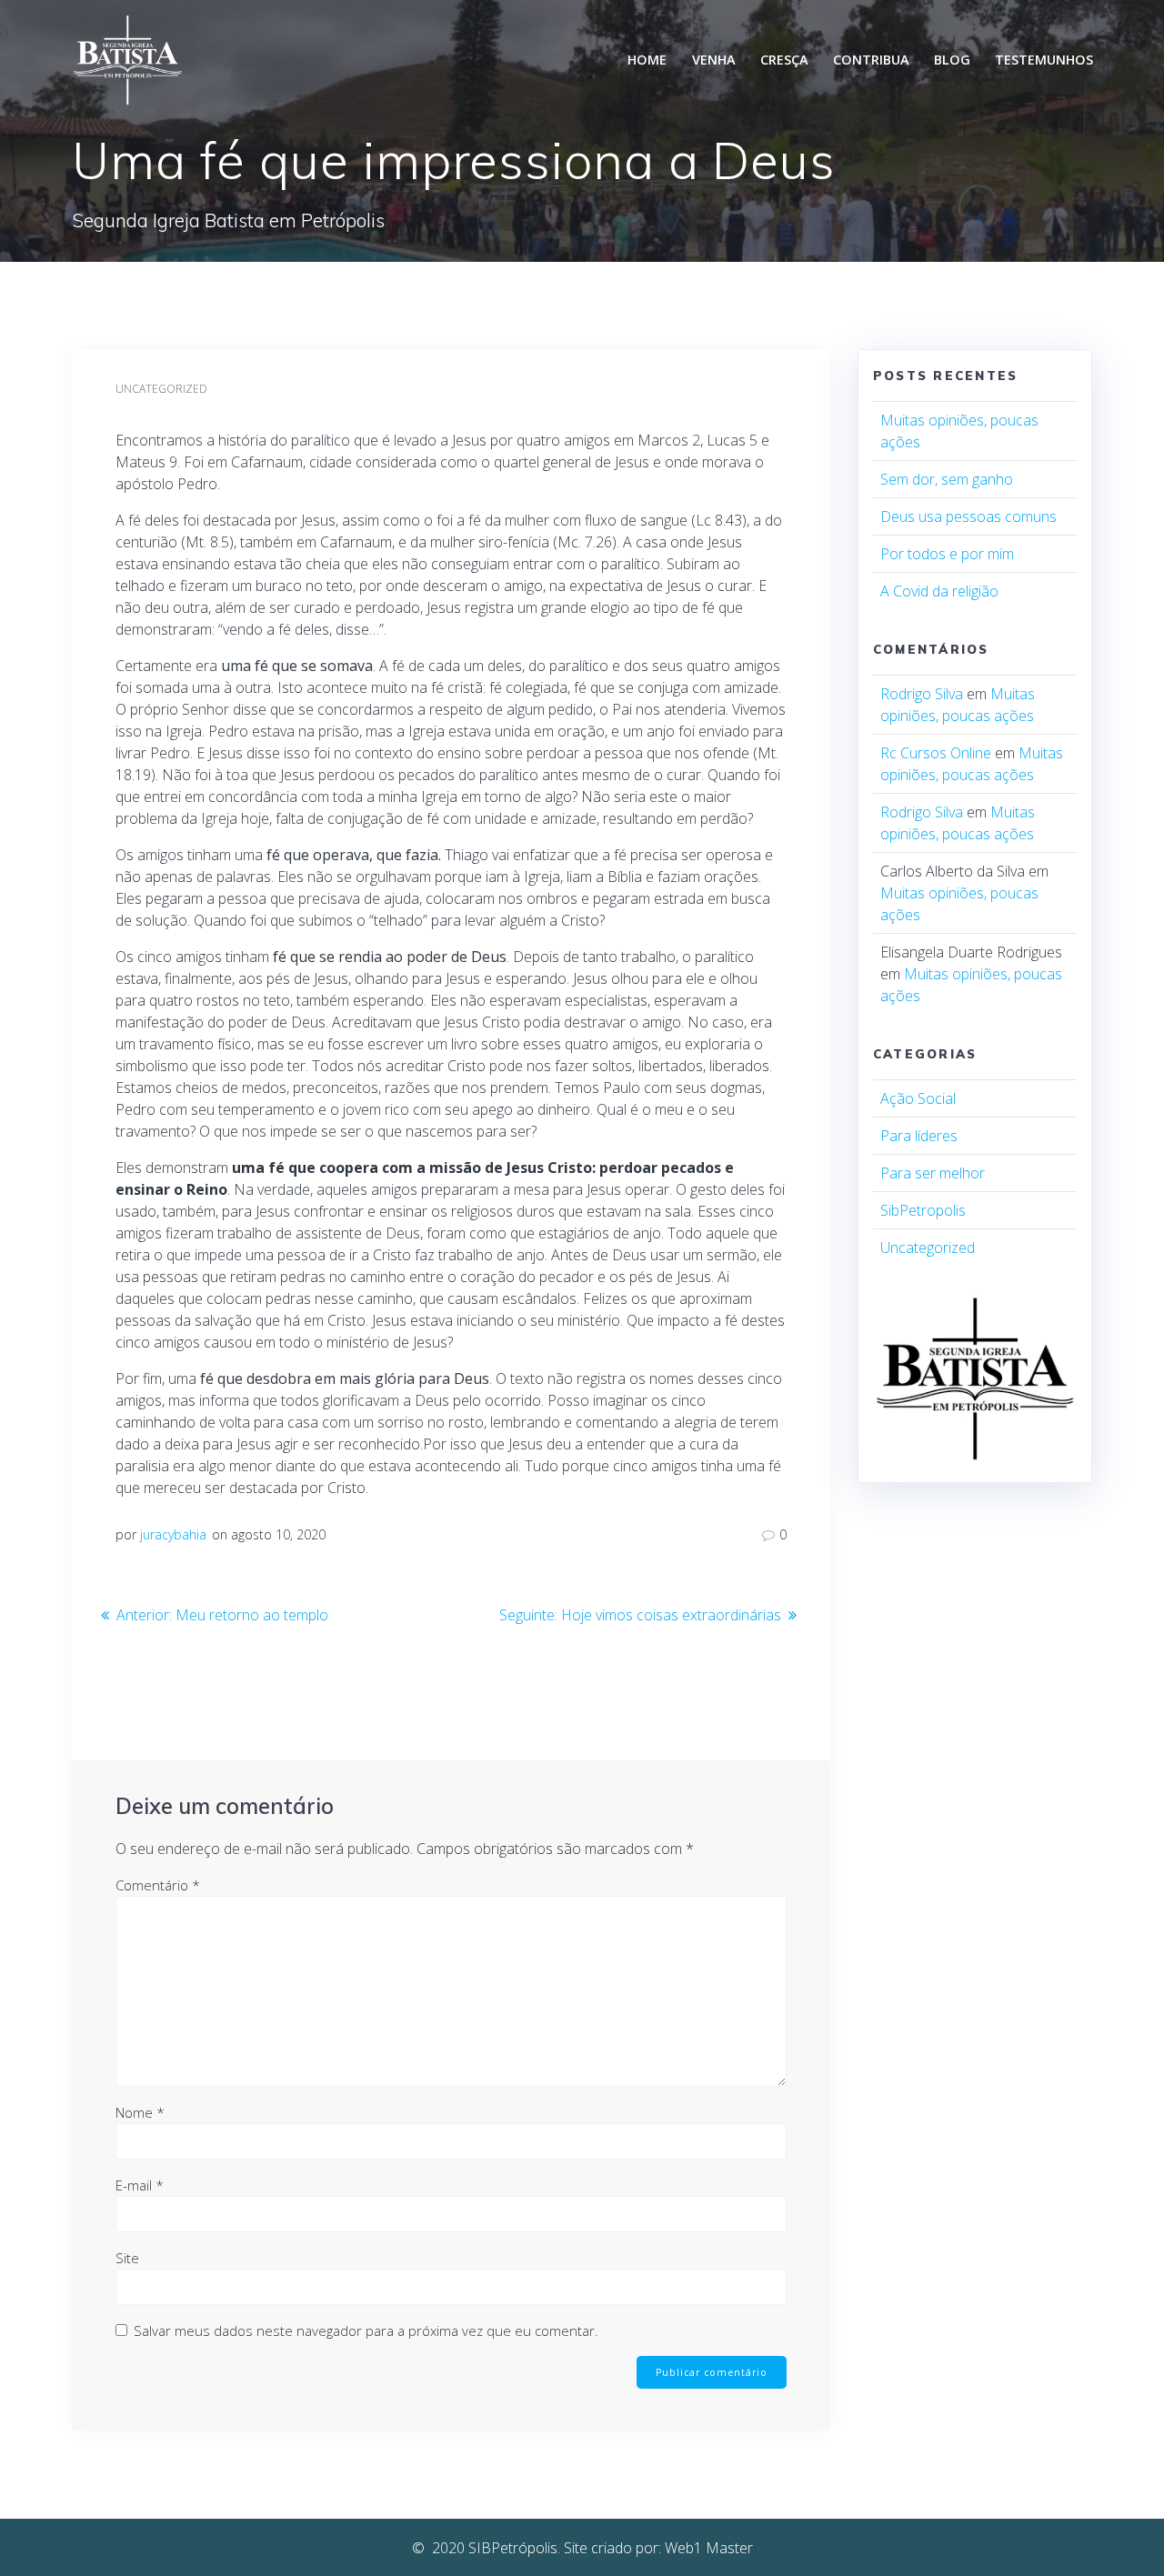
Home (647, 60)
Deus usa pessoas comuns (968, 516)
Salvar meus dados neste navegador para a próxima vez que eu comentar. (366, 2330)
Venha (714, 60)
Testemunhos (1044, 60)
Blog (952, 60)
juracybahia (173, 1534)
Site (127, 2258)
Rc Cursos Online (936, 753)
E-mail (140, 2185)
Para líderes (919, 1136)
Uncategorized (161, 389)
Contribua (871, 60)
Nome (140, 2112)
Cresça (784, 60)
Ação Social (918, 1098)
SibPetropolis (923, 1210)
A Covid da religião (939, 591)
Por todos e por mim (947, 554)
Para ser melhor (933, 1173)
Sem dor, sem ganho (947, 479)
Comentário (158, 1885)
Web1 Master (709, 2548)
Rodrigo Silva (922, 694)
